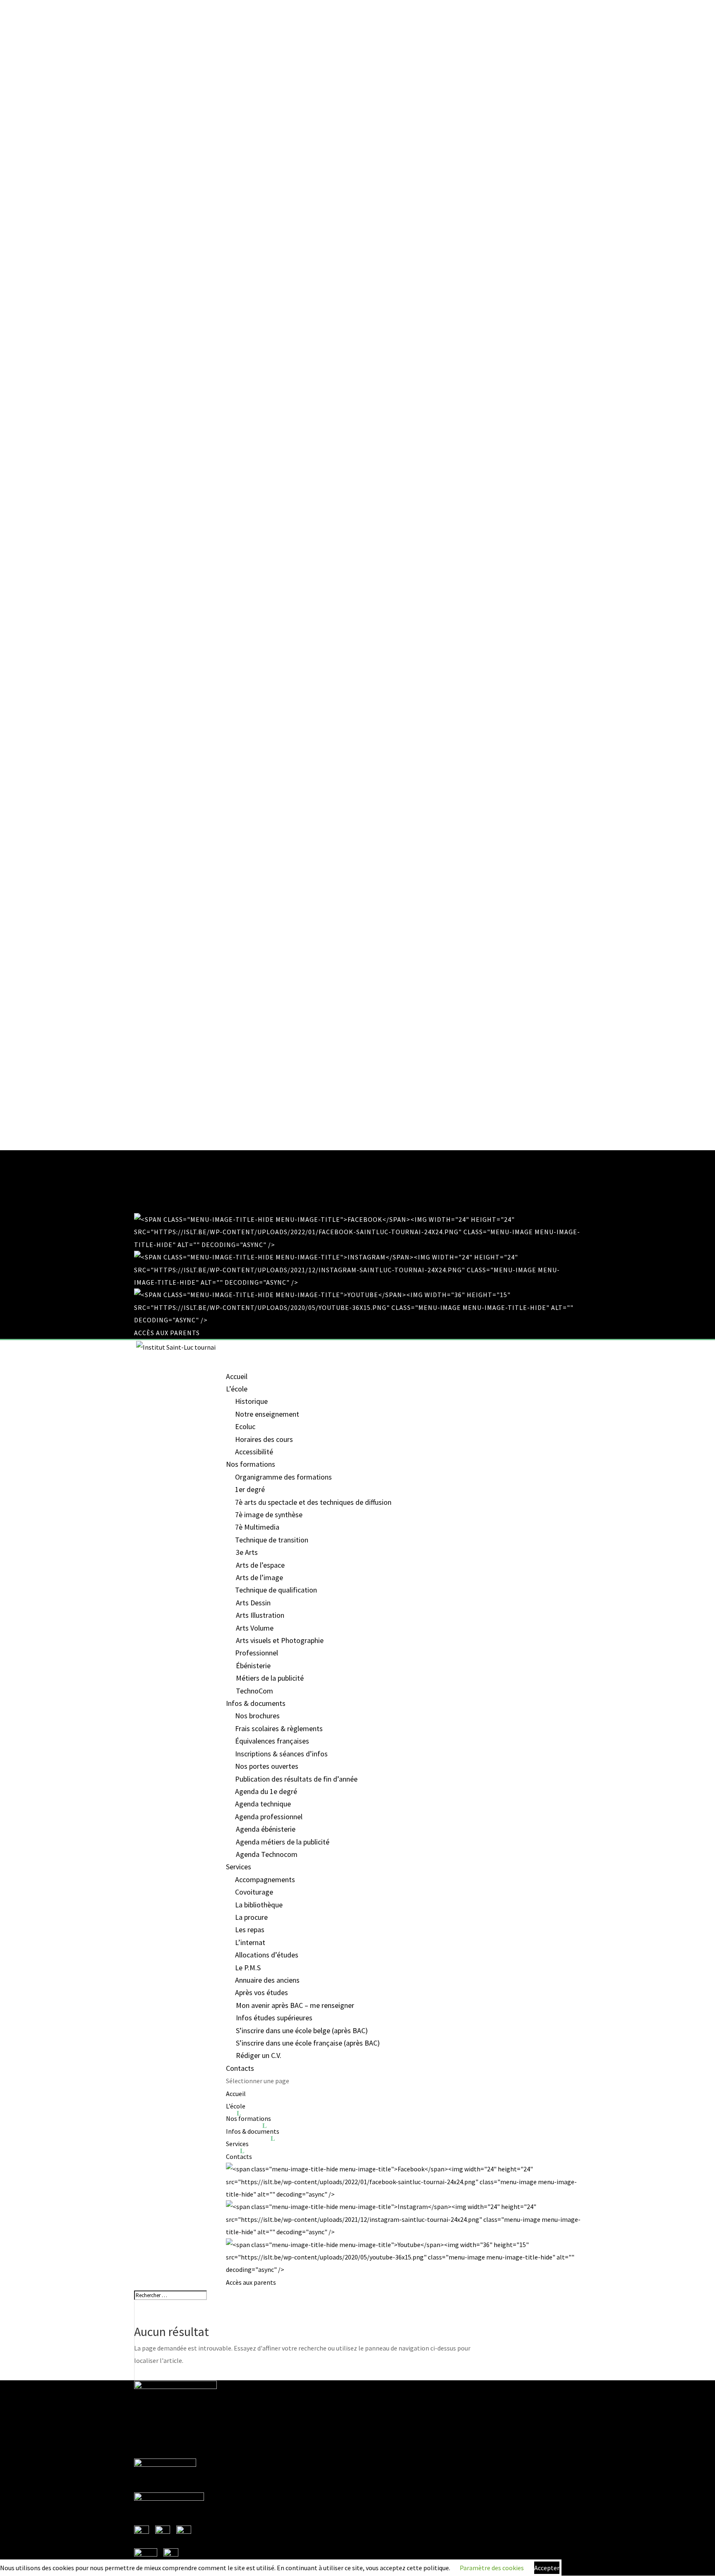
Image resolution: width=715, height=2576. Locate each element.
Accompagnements (265, 1879)
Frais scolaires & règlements (279, 1728)
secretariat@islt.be (162, 2454)
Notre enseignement (267, 1414)
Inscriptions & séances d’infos (281, 1754)
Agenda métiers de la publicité (283, 1842)
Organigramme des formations (283, 1477)
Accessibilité (254, 1452)
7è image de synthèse (269, 1515)
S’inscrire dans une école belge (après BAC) (302, 2030)
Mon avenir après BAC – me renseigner (295, 2005)
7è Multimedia (257, 1527)
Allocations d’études (267, 1955)
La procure (251, 1917)
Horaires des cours (264, 1439)
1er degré (250, 1489)
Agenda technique (263, 1804)
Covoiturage (254, 1892)
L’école (236, 2106)
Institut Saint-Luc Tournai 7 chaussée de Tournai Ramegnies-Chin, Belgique (172, 2412)
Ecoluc (245, 1426)
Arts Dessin (253, 1603)
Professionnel (257, 1653)
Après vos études (262, 1992)
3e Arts (247, 1552)
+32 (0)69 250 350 (162, 1156)
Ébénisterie (253, 1666)
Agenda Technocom (267, 1854)
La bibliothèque (259, 1905)
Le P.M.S (248, 1968)
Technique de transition (272, 1540)
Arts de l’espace (260, 1565)
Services (237, 2144)
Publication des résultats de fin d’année (296, 1779)
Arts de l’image (259, 1577)
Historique (251, 1401)
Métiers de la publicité (270, 1678)
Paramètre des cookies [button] (492, 2568)
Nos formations (248, 2118)
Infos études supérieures (274, 2018)
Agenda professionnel (269, 1817)
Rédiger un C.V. (259, 2055)
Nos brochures (257, 1716)
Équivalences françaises (272, 1741)
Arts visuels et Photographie (280, 1640)
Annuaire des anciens (267, 1980)
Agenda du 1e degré (266, 1791)
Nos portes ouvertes (267, 1766)
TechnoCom (254, 1691)
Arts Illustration (260, 1615)
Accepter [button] (547, 2568)
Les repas (250, 1930)
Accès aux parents (167, 1333)
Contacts (240, 2068)
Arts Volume (255, 1628)
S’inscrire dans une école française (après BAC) (308, 2043)
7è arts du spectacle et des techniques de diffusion (313, 1502)
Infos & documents (253, 2131)
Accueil (237, 1376)
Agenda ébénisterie (266, 1829)
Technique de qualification (276, 1590)
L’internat (250, 1942)
